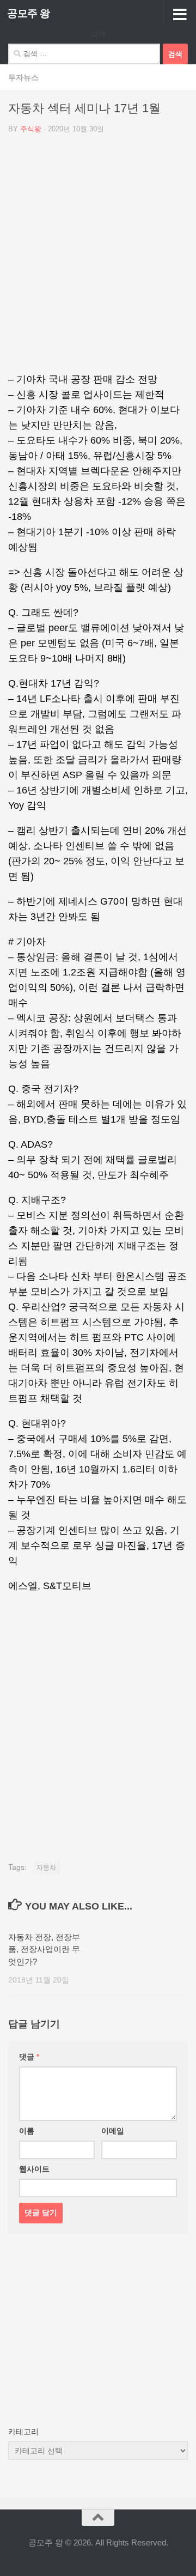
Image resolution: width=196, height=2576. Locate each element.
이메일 (113, 2131)
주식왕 (31, 129)
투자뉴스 (23, 77)
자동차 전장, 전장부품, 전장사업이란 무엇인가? (44, 1949)
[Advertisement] (98, 257)
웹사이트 (34, 2169)
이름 (27, 2131)
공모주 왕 (29, 13)
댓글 (29, 2057)
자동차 (46, 1868)
